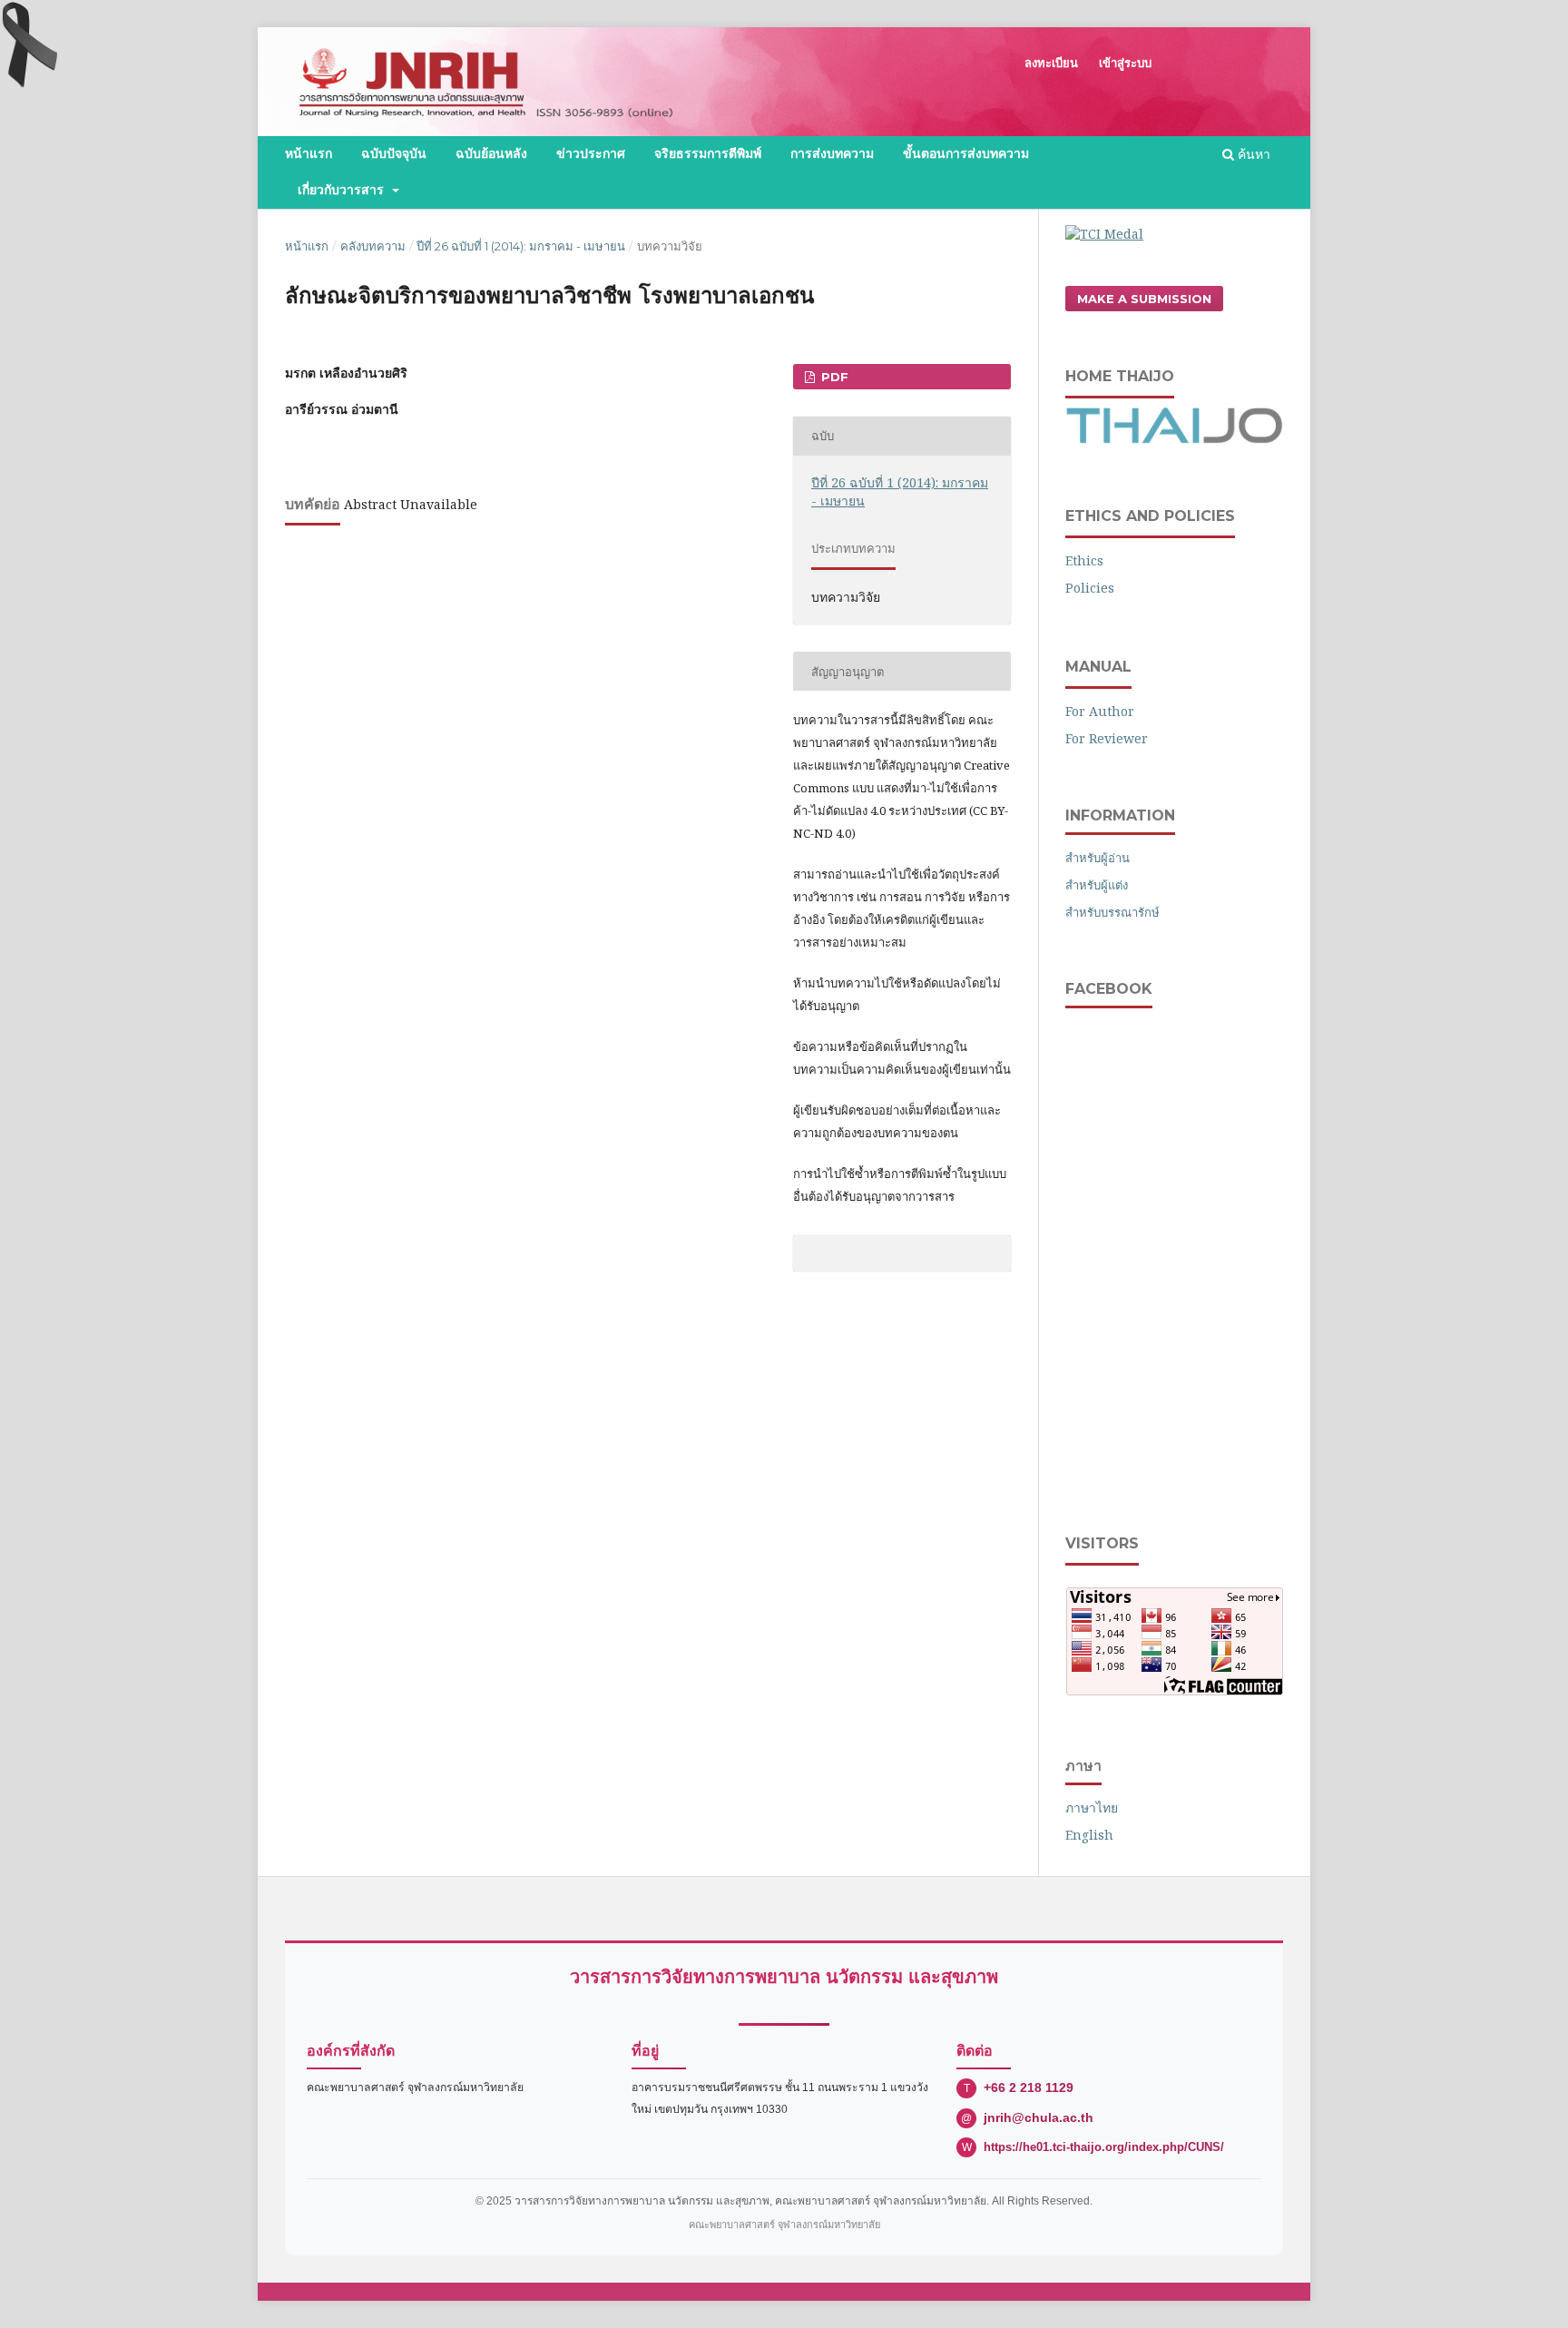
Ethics (1084, 560)
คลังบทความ (373, 246)
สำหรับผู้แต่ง (1097, 885)
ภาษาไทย (1092, 1807)
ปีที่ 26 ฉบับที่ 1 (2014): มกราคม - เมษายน (521, 246)
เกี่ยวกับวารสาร (343, 190)
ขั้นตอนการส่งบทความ (966, 154)
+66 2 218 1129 (1029, 2087)
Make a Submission (1144, 299)
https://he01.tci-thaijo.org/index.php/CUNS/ (1104, 2147)
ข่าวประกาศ (591, 154)
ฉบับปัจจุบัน (394, 154)
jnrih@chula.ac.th (1039, 2117)
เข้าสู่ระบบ (1125, 63)
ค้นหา (1252, 154)
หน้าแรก (309, 154)
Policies (1090, 588)
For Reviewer (1107, 738)
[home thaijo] (1174, 439)
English (1089, 1835)
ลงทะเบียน (1051, 63)
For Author (1100, 711)
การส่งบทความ (832, 154)
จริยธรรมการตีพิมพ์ (708, 154)
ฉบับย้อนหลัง (491, 154)
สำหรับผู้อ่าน (1098, 858)
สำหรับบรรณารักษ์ (1112, 912)
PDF (833, 377)
